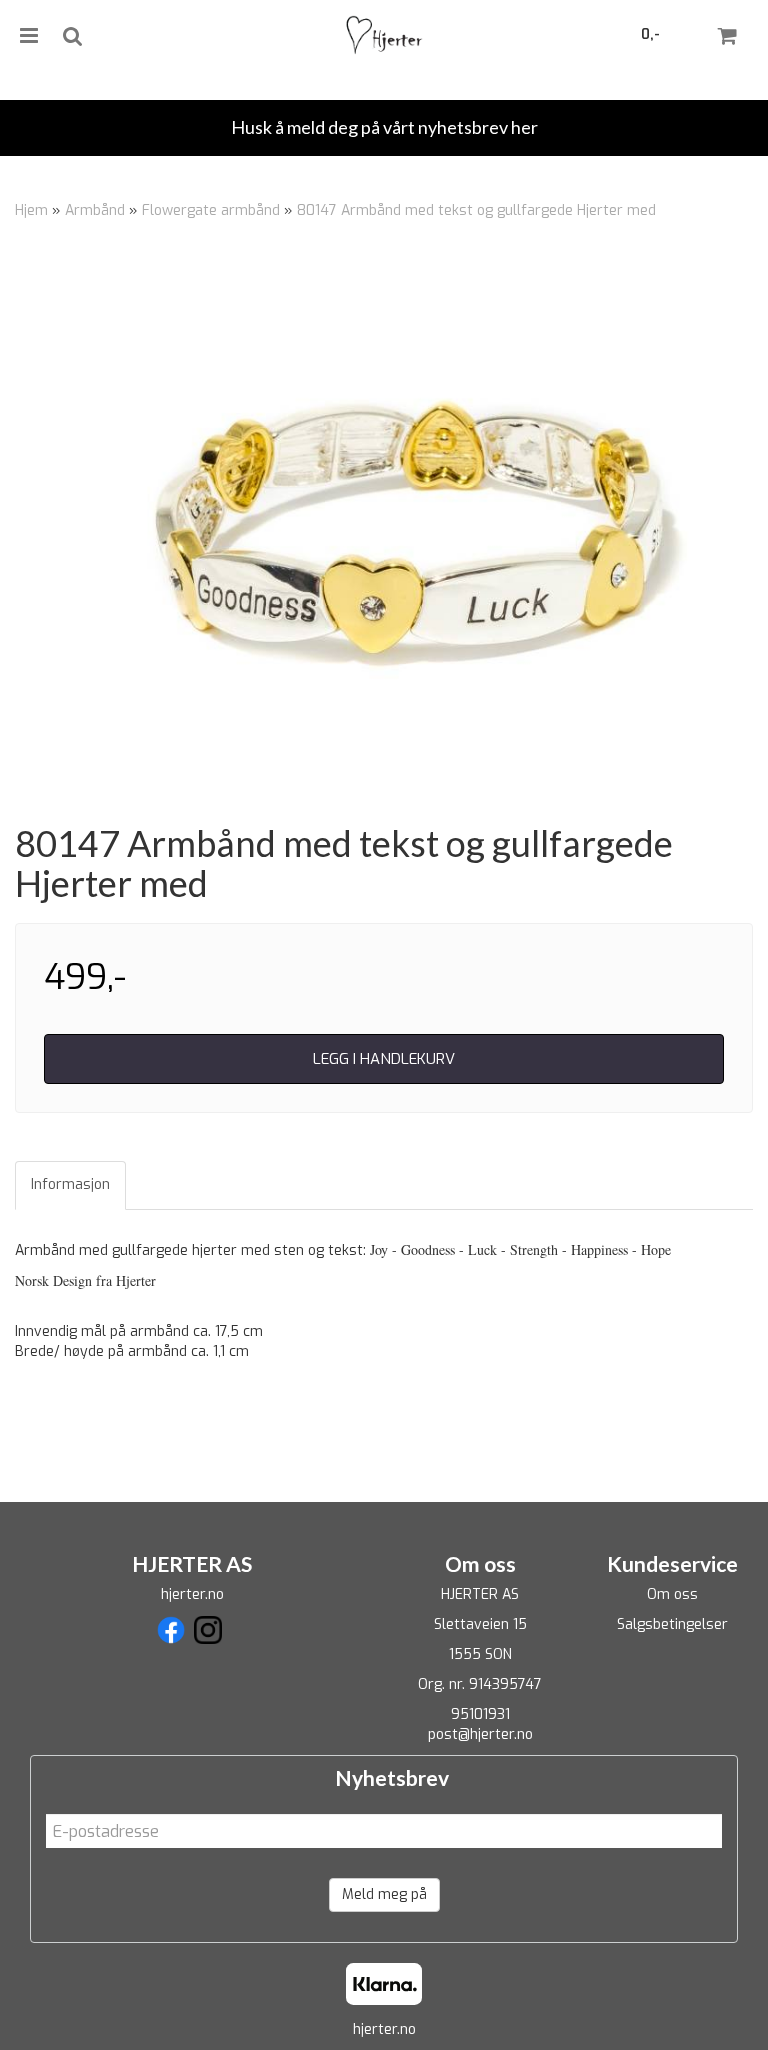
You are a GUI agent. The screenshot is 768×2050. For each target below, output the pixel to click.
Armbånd (95, 210)
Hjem (31, 210)
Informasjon (70, 1184)
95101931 (480, 1714)
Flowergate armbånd (211, 210)
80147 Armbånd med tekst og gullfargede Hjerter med (476, 210)
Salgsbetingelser (672, 1624)
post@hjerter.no (480, 1734)
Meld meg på (384, 1894)
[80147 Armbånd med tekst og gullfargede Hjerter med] (384, 528)
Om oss (672, 1594)
